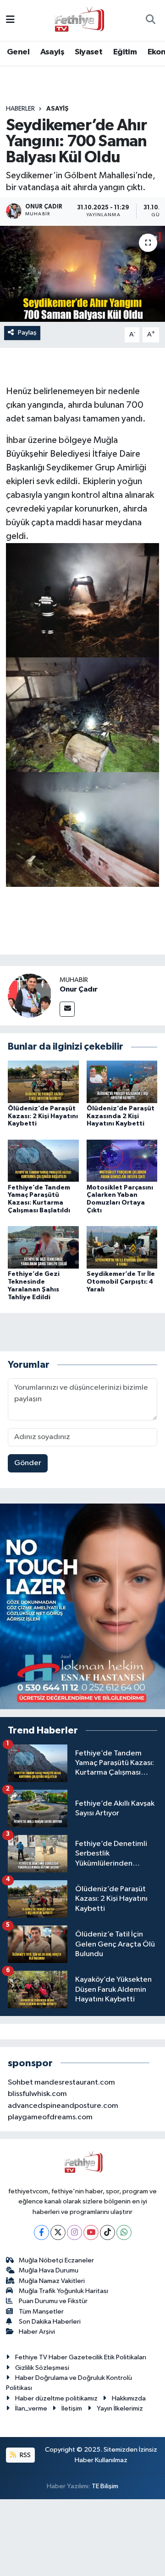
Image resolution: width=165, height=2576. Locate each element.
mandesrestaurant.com (75, 2083)
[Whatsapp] (124, 2232)
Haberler (20, 109)
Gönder (28, 1463)
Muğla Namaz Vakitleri (52, 2281)
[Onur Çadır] (30, 995)
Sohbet (20, 2083)
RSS (25, 2455)
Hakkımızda (129, 2398)
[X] (58, 2232)
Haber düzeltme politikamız (56, 2398)
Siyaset (88, 52)
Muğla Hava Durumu (49, 2270)
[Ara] (150, 21)
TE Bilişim (105, 2486)
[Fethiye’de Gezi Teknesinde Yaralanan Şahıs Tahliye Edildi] (43, 1247)
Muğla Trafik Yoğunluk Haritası (63, 2291)
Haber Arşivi (37, 2332)
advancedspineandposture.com (63, 2106)
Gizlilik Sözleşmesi (42, 2368)
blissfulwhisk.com (37, 2094)
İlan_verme (31, 2408)
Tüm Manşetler (41, 2312)
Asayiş (52, 52)
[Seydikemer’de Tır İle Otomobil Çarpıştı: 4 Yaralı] (122, 1247)
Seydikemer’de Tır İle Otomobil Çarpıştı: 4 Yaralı (121, 1282)
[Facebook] (41, 2232)
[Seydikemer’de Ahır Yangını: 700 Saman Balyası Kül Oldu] (82, 274)
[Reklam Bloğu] (82, 1606)
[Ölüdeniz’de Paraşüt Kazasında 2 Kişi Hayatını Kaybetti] (122, 1081)
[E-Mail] (67, 1009)
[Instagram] (74, 2232)
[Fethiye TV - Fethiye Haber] (78, 20)
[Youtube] (91, 2232)
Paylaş (27, 333)
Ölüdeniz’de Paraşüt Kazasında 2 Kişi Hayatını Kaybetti (121, 1116)
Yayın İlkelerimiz (120, 2408)
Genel (18, 52)
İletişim (72, 2408)
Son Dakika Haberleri (50, 2322)
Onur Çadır (79, 989)
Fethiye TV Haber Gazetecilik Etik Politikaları (81, 2357)
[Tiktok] (107, 2232)
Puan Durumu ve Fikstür (53, 2301)
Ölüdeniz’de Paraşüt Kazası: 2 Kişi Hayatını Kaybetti (43, 1116)
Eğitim (125, 52)
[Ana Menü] (10, 20)
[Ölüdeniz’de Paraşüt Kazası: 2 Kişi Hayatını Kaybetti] (43, 1081)
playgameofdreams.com (50, 2117)
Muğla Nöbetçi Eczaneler (56, 2260)
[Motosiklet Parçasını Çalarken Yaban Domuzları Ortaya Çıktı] (122, 1160)
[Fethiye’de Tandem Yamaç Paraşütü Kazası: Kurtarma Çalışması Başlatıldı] (43, 1160)
